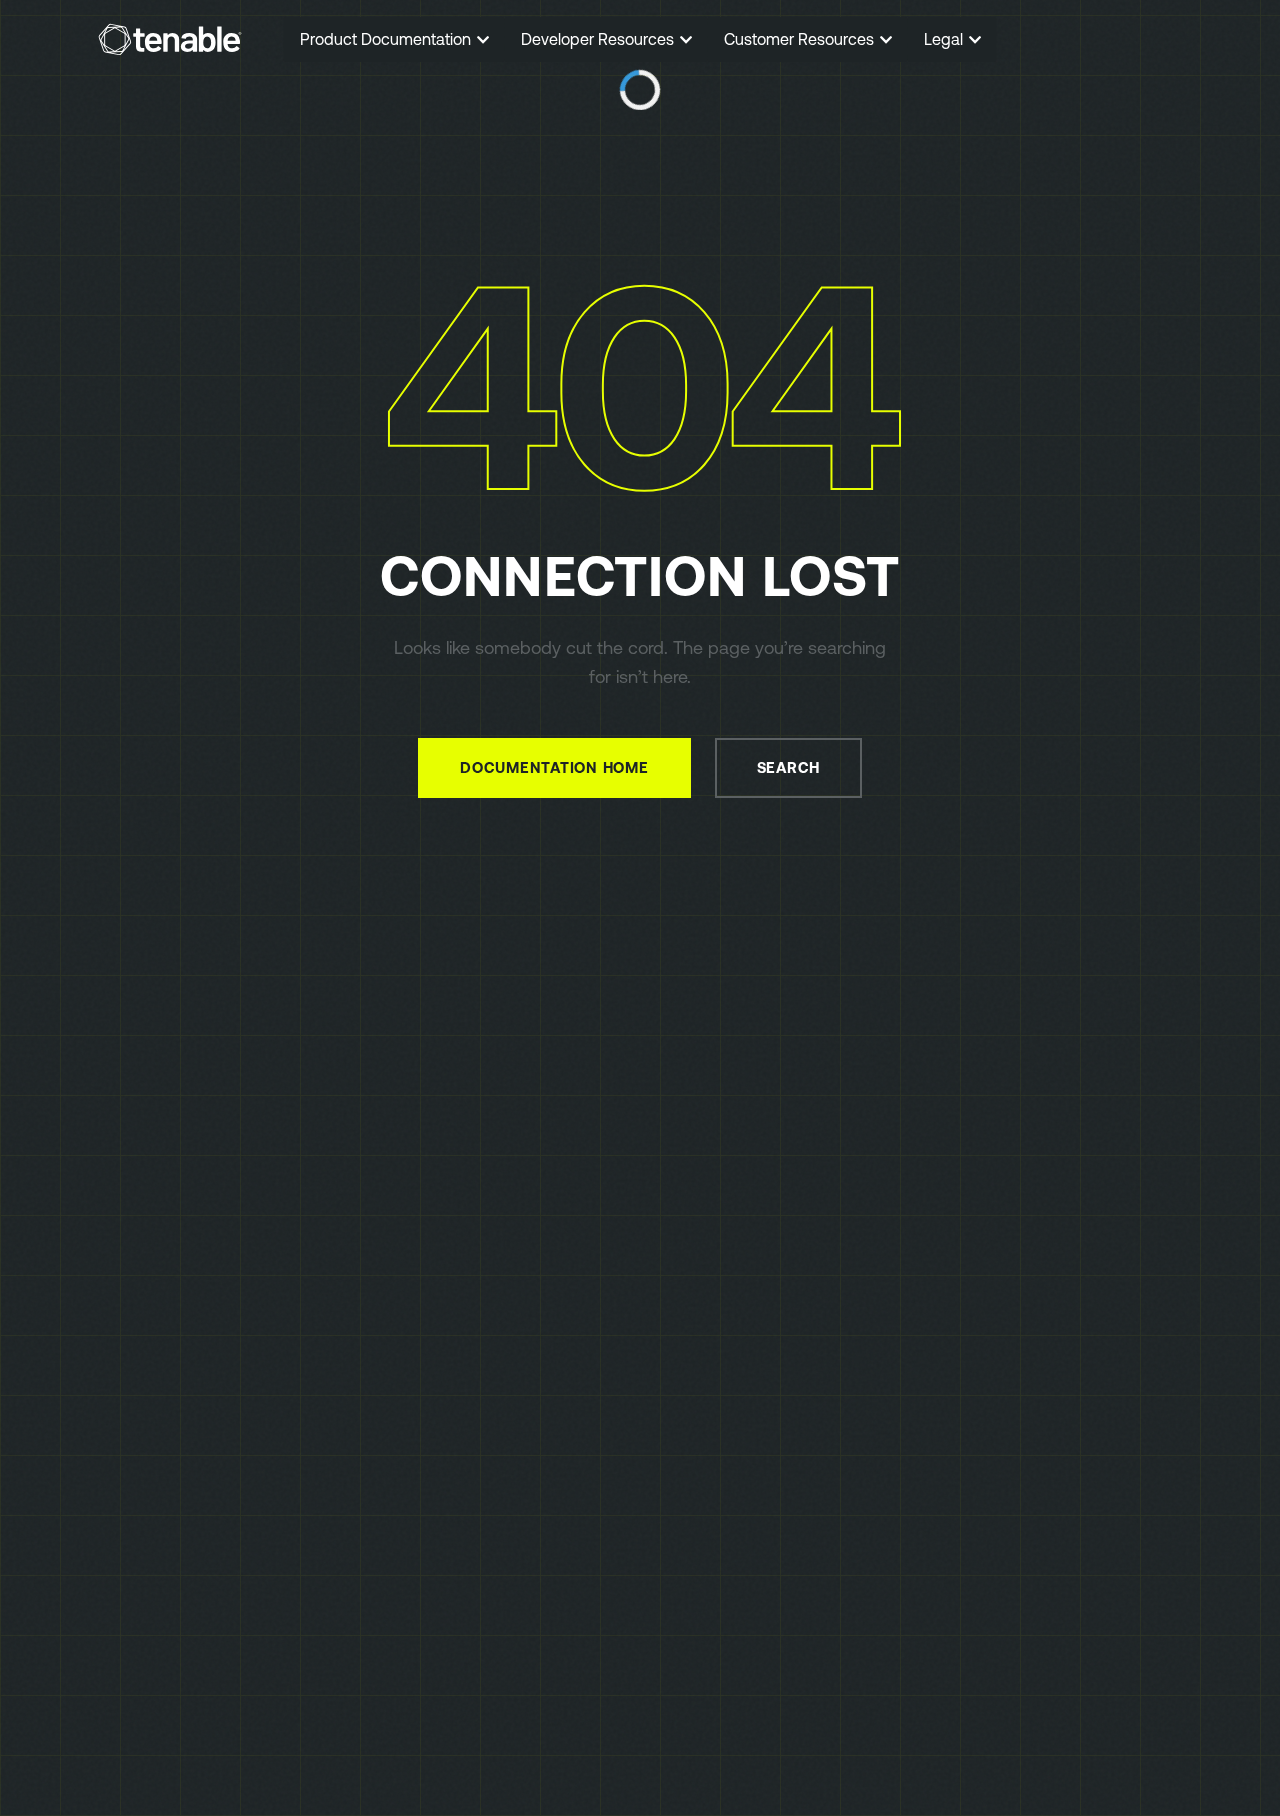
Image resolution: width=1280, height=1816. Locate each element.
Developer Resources (599, 39)
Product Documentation (387, 39)
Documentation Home (554, 767)
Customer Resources (801, 39)
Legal (945, 39)
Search (789, 767)
